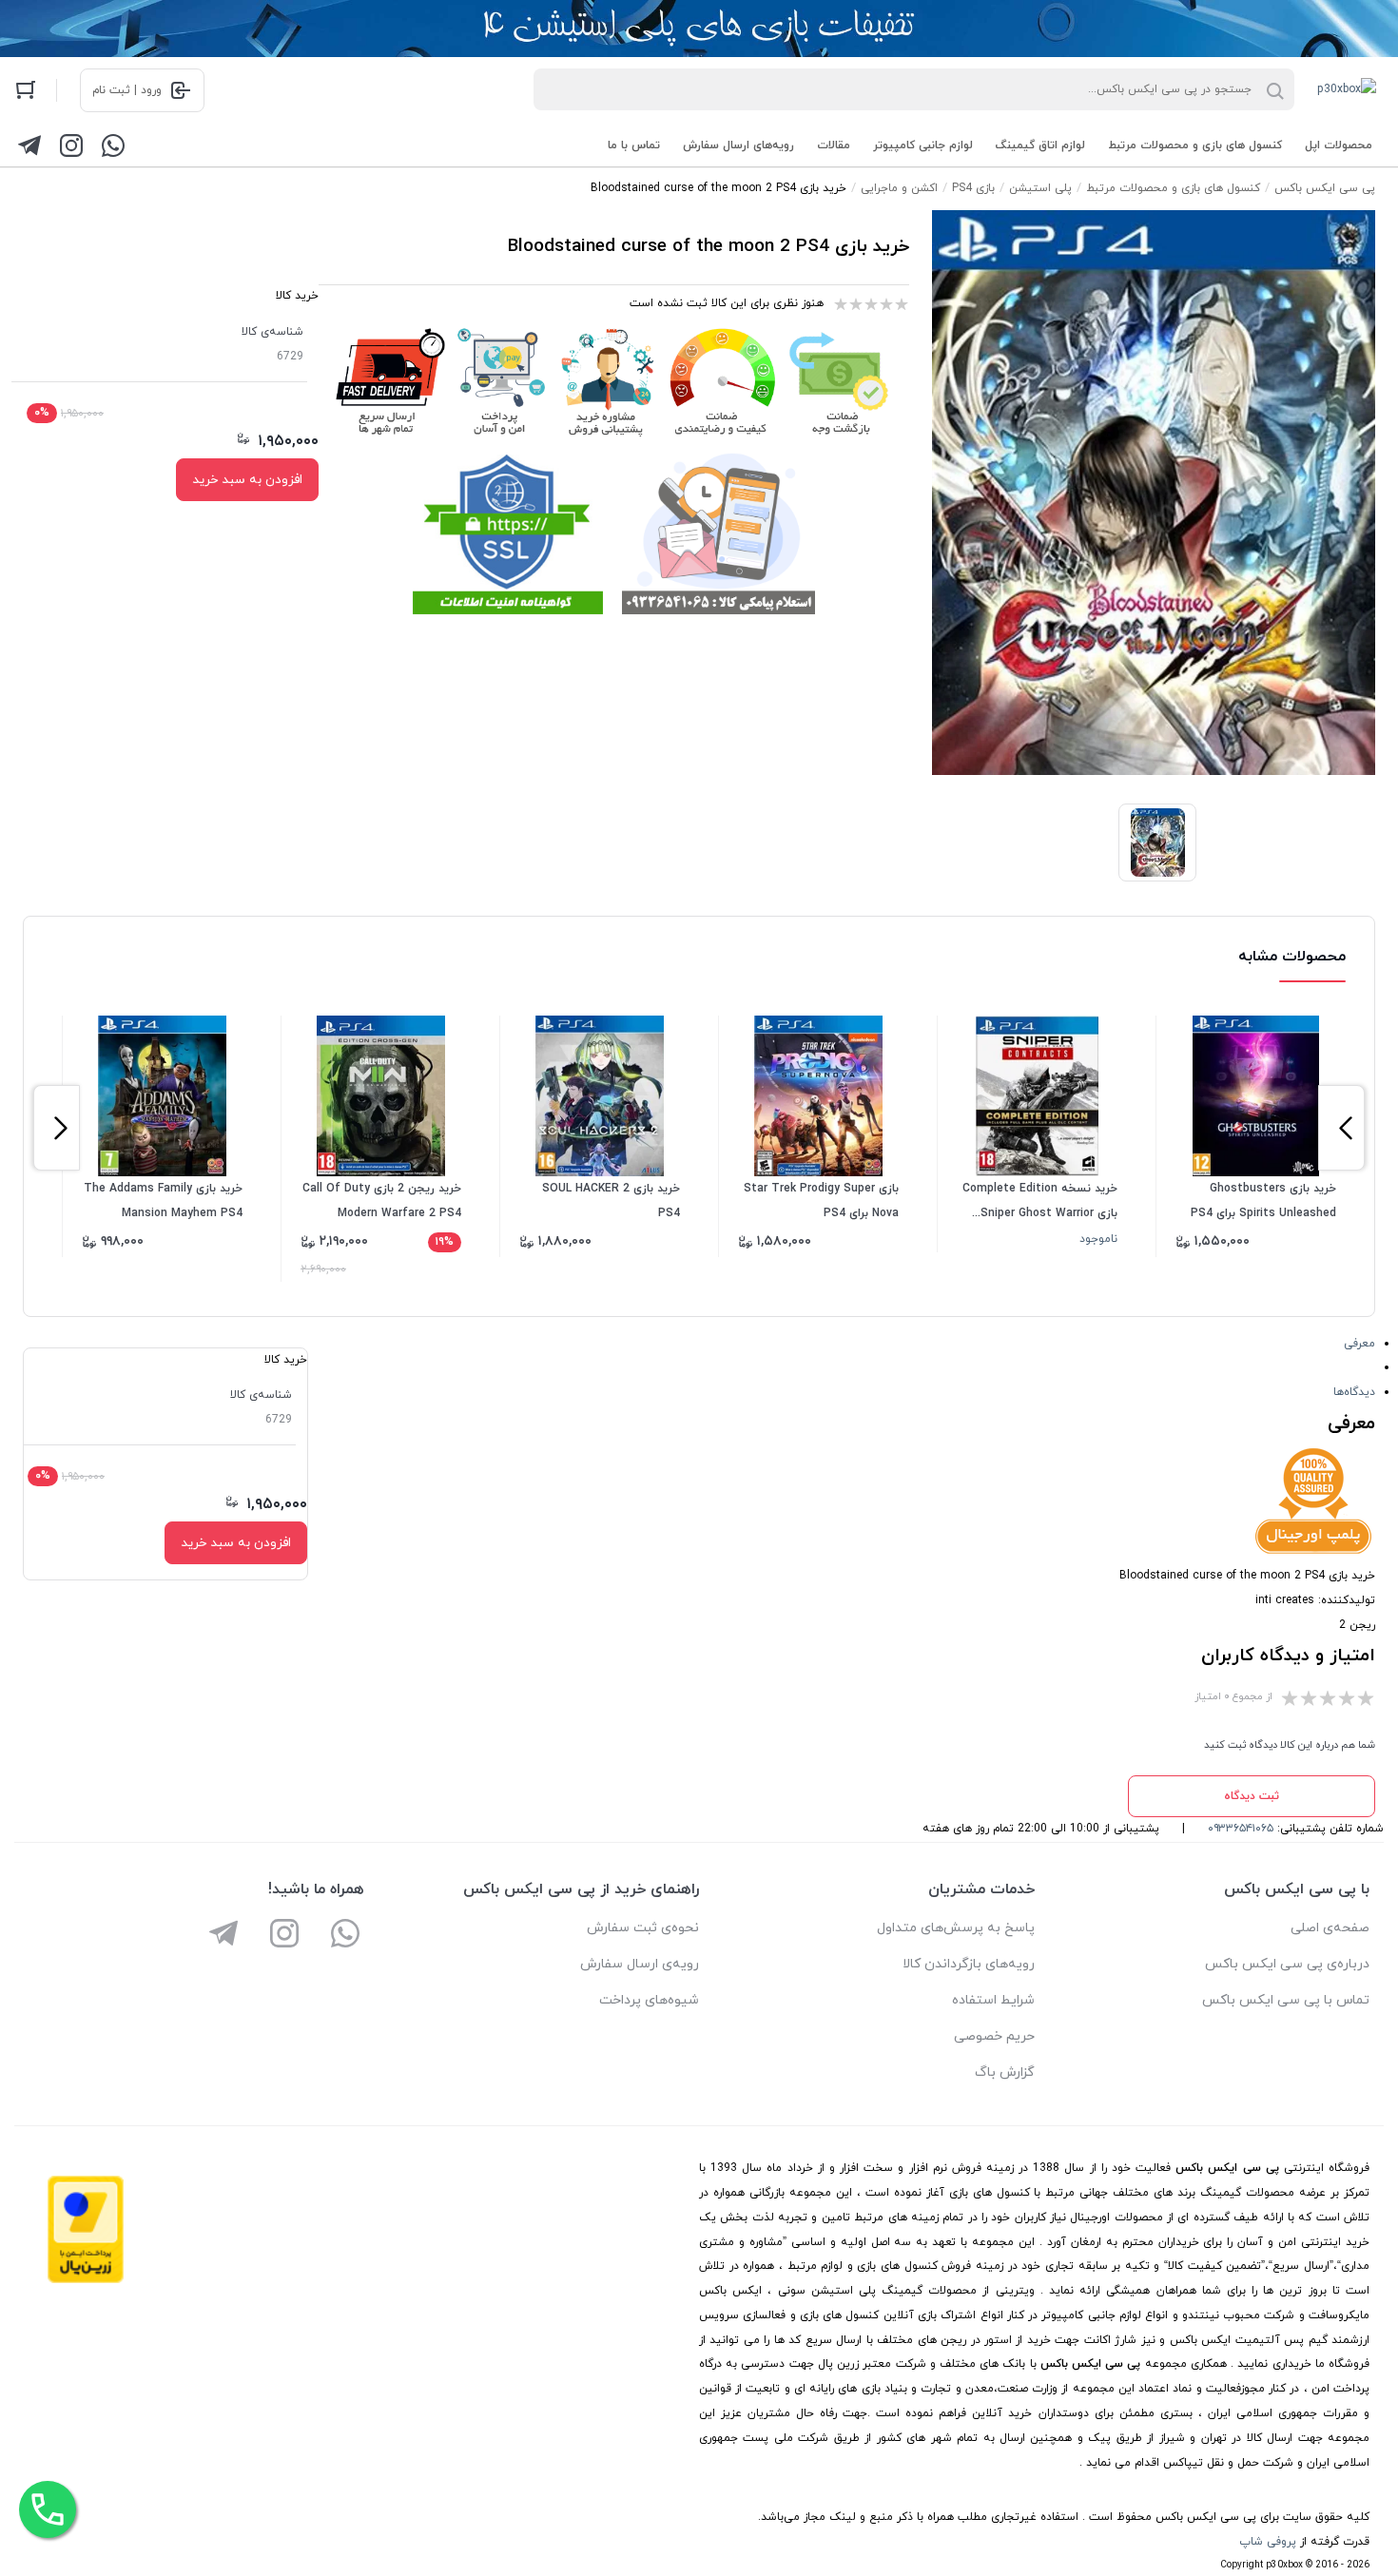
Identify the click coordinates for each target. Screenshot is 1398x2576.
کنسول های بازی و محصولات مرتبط (1195, 145)
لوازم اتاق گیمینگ (1040, 145)
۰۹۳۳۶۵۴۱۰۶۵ (1241, 1829)
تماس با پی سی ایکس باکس (1286, 2000)
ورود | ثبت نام (127, 90)
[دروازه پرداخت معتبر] (86, 2280)
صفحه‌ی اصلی (1330, 1928)
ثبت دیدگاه (1252, 1796)
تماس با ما (634, 145)
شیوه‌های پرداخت (649, 2000)
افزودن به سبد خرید (247, 480)
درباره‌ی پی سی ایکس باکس (1287, 1964)
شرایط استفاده (993, 2000)
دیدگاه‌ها (1354, 1392)
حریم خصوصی (994, 2036)
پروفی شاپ (1268, 2542)
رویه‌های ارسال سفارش (738, 145)
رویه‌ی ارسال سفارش (640, 1964)
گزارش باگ (1005, 2072)
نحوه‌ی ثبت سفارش (643, 1928)
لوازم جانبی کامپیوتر (923, 145)
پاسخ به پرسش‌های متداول (956, 1928)
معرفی (1359, 1344)
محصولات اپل (1339, 145)
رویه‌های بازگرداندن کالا (969, 1964)
